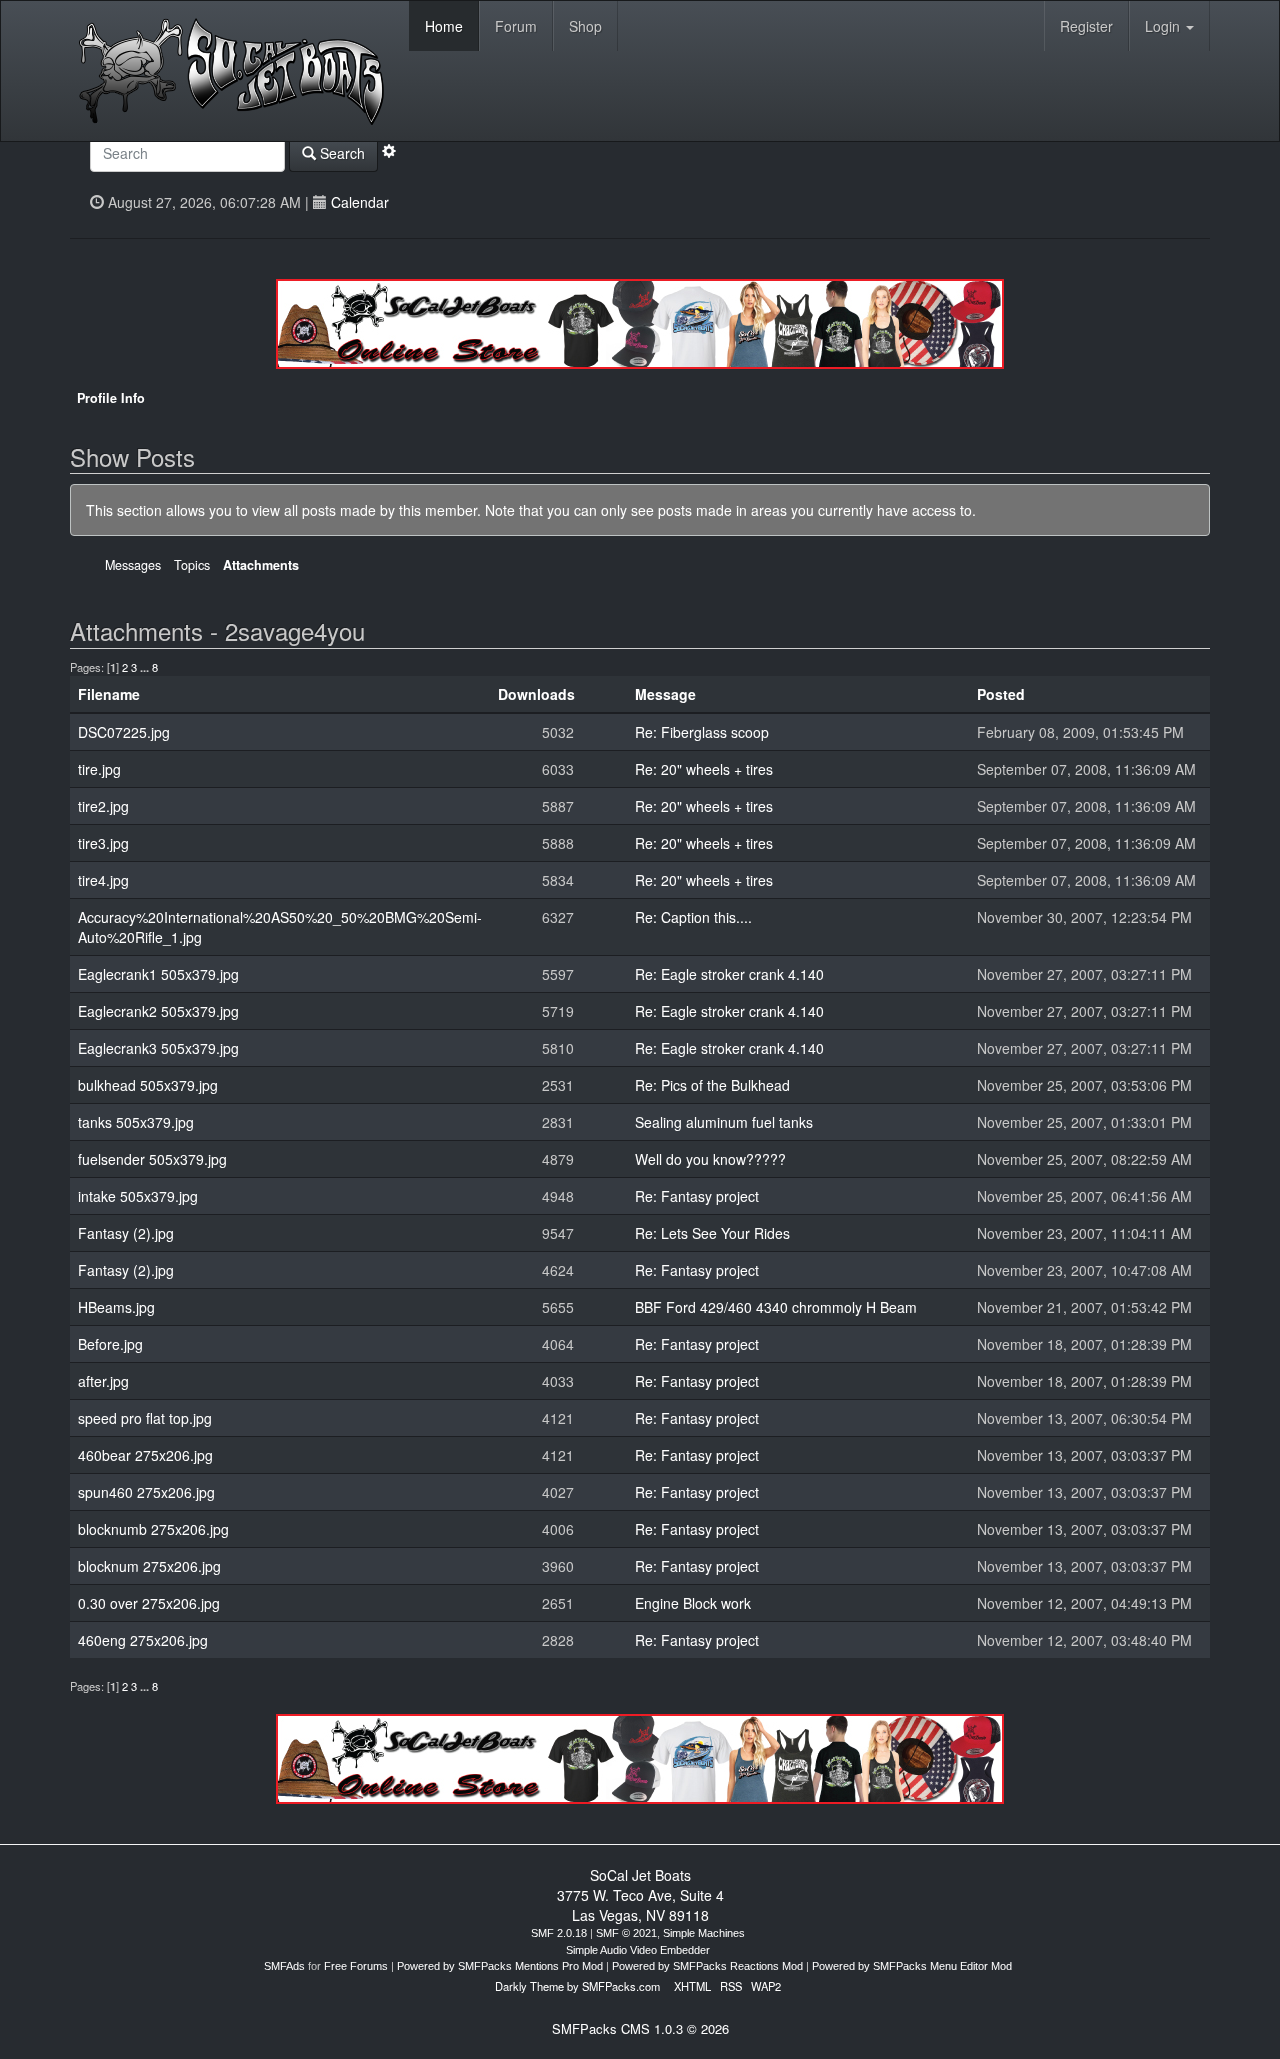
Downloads (536, 694)
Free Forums (356, 1966)
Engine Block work (693, 1603)
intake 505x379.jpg (138, 1196)
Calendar (360, 202)
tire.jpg (99, 769)
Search (340, 153)
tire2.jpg (103, 806)
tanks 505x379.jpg (136, 1122)
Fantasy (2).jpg (126, 1233)
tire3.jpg (103, 843)
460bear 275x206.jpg (145, 1455)
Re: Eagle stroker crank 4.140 (729, 974)
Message (665, 694)
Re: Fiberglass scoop (702, 732)
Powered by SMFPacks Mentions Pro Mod (500, 1966)
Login (1164, 26)
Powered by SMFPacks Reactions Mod (707, 1966)
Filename (109, 694)
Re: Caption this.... (693, 917)
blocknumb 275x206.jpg (153, 1529)
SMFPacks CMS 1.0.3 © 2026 (640, 2028)
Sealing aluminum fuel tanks (724, 1122)
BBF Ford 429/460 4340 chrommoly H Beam (776, 1307)
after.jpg (103, 1381)
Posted (1003, 694)
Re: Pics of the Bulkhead (712, 1085)
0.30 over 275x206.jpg (149, 1603)
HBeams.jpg (116, 1307)
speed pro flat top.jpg (145, 1418)
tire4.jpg (103, 880)
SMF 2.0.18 (559, 1933)
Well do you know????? (710, 1159)
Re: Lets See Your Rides (712, 1233)
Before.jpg (110, 1344)
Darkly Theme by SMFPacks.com (577, 1986)
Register (1086, 26)
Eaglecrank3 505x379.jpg (158, 1048)
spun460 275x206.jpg (146, 1492)
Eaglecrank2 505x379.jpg (158, 1011)
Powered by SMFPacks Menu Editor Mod (912, 1966)
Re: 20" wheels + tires (704, 769)
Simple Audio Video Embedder (638, 1950)
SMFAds (284, 1966)
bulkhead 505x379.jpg (148, 1085)
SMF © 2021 (626, 1933)
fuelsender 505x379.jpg (152, 1159)
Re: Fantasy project (697, 1196)
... (146, 667)
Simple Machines (704, 1933)
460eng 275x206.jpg (143, 1640)
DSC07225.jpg (124, 732)
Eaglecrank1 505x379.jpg (158, 974)
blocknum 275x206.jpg (149, 1566)
